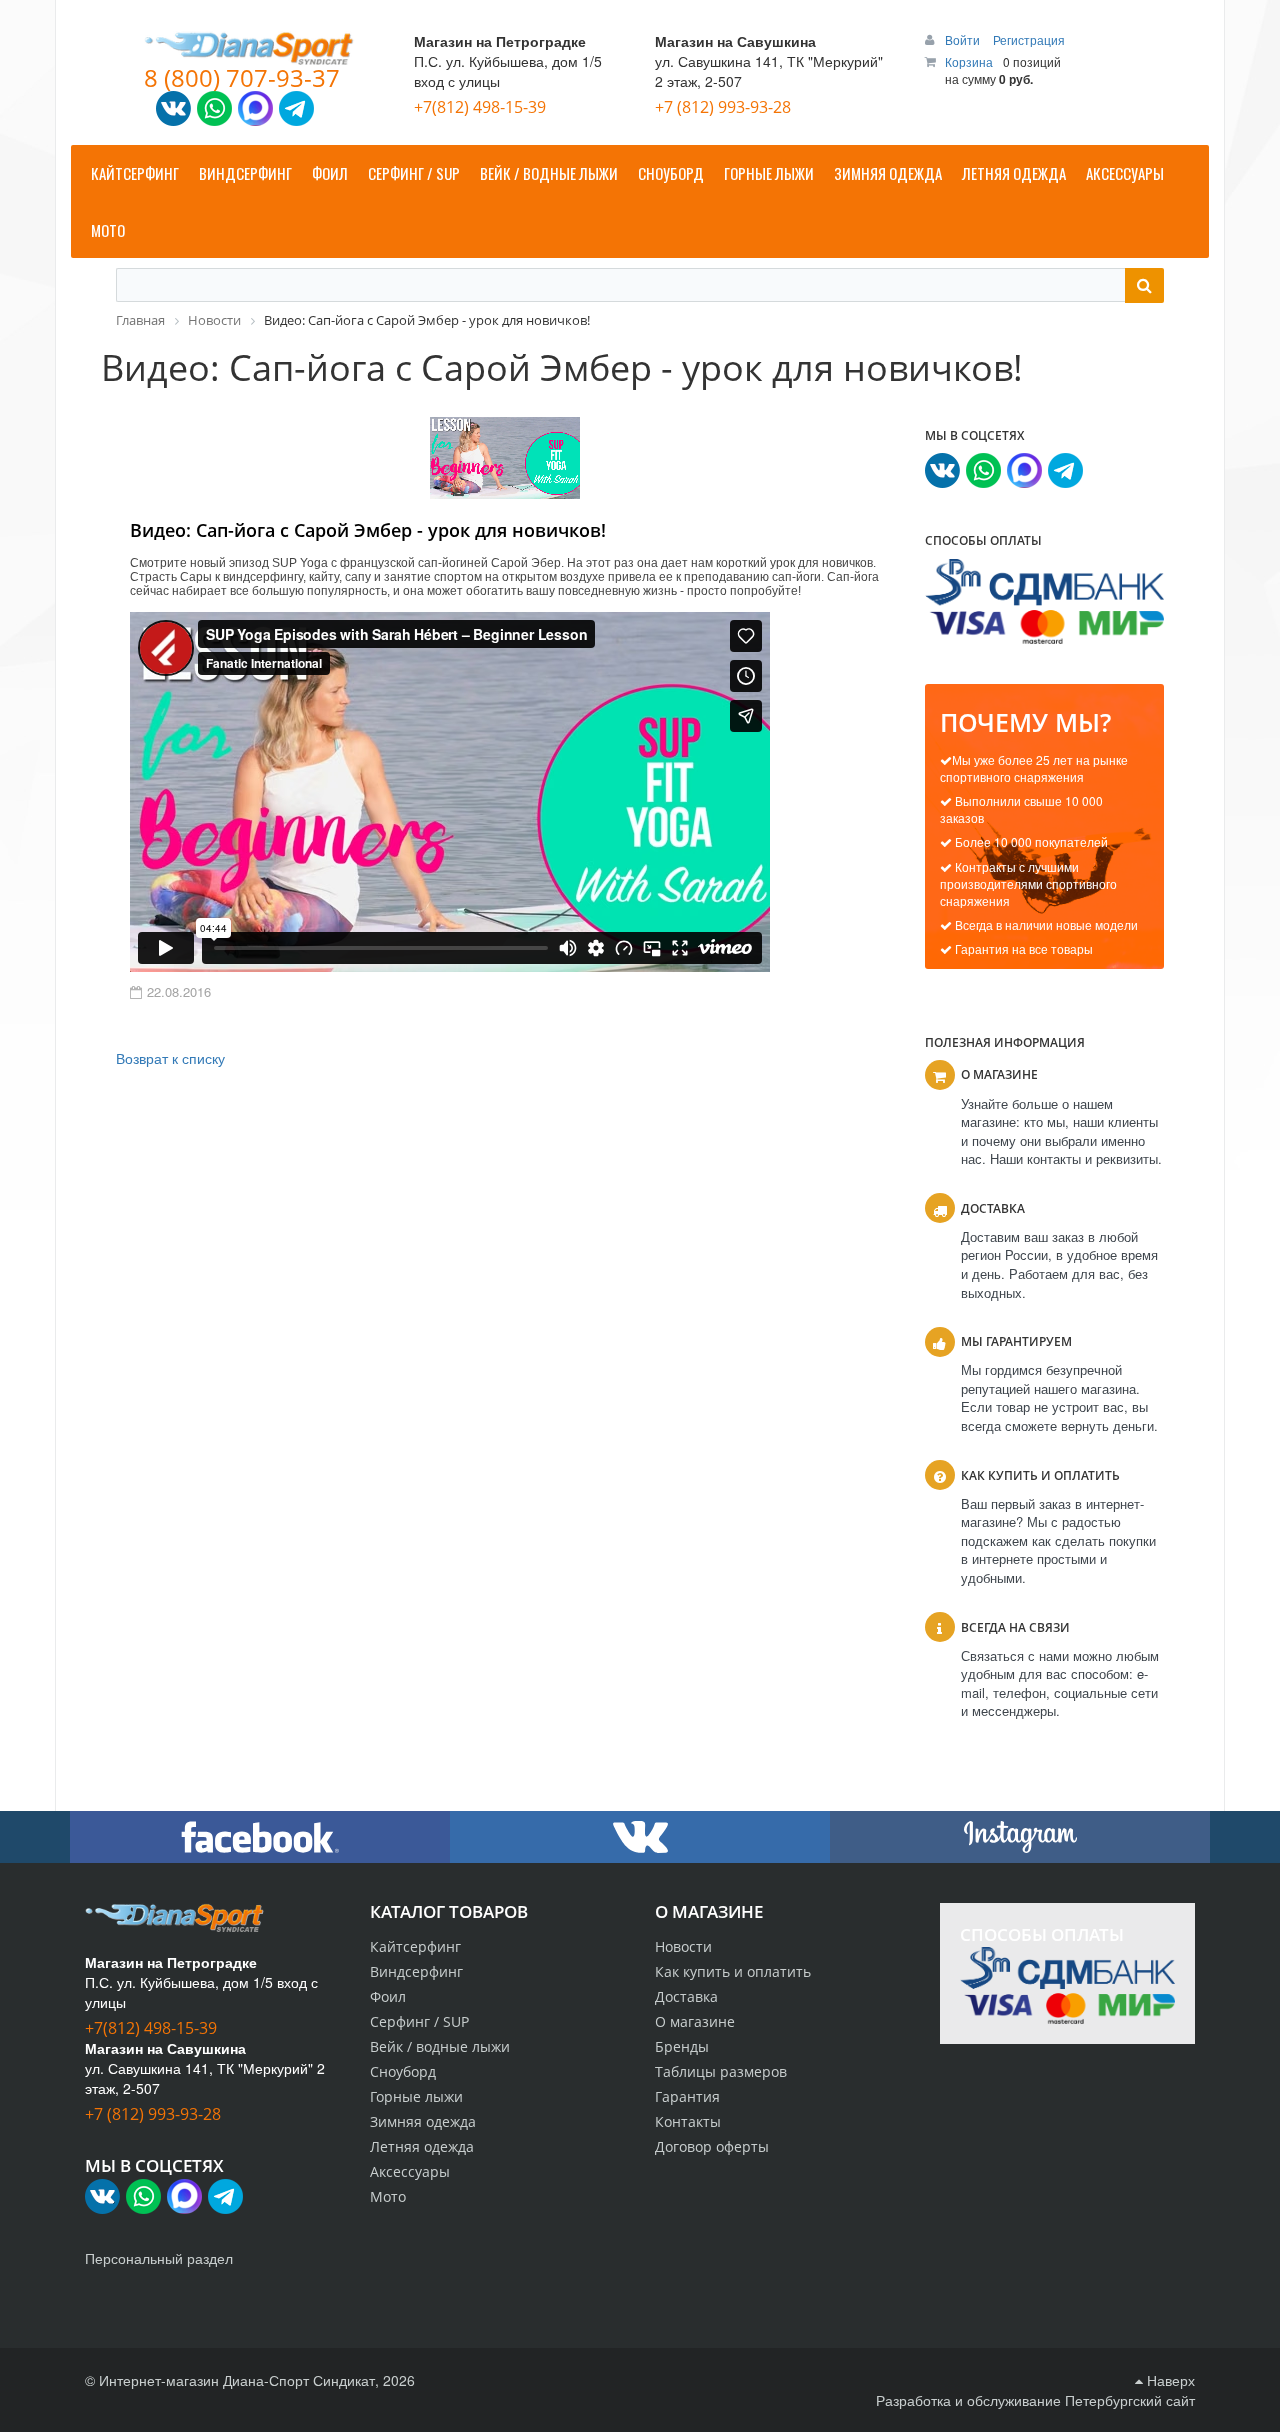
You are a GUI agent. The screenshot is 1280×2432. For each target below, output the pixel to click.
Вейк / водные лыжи (440, 2046)
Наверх (1169, 2380)
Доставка (686, 1996)
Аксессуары (410, 2171)
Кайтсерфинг (415, 1946)
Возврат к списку (170, 1058)
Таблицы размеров (721, 2071)
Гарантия (687, 2096)
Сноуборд (403, 2071)
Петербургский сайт (1130, 2400)
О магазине (695, 2021)
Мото (388, 2196)
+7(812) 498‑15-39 (480, 107)
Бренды (682, 2046)
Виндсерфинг (416, 1971)
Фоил (388, 1996)
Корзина (969, 61)
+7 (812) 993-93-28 (723, 107)
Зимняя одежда (423, 2121)
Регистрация (1029, 39)
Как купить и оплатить (733, 1971)
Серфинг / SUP (419, 2021)
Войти (964, 39)
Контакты (688, 2121)
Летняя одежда (422, 2146)
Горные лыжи (416, 2096)
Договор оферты (712, 2146)
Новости (683, 1946)
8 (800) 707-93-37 (242, 77)
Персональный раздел (159, 2258)
